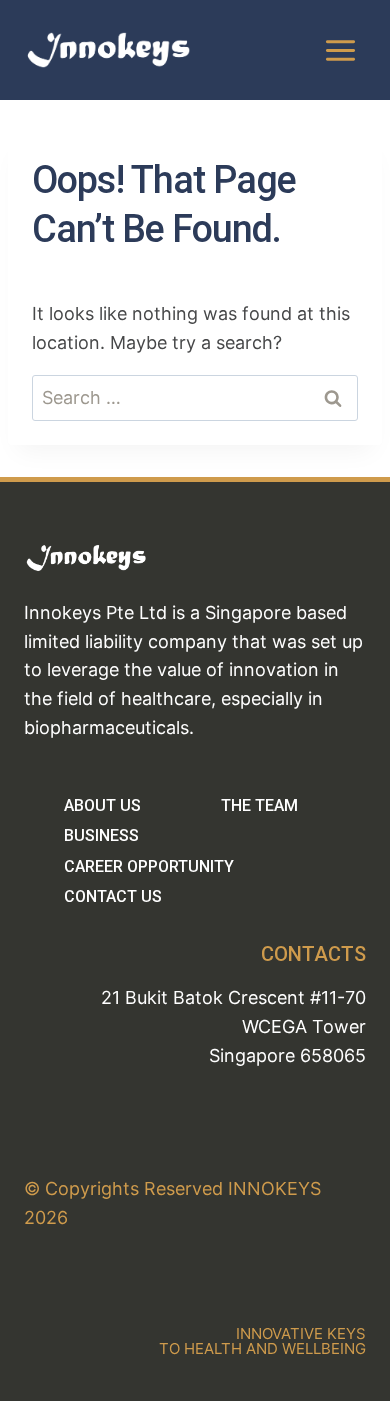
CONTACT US (113, 896)
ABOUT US (102, 805)
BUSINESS (101, 835)
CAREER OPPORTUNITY (149, 866)
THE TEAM (259, 805)
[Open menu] (340, 50)
